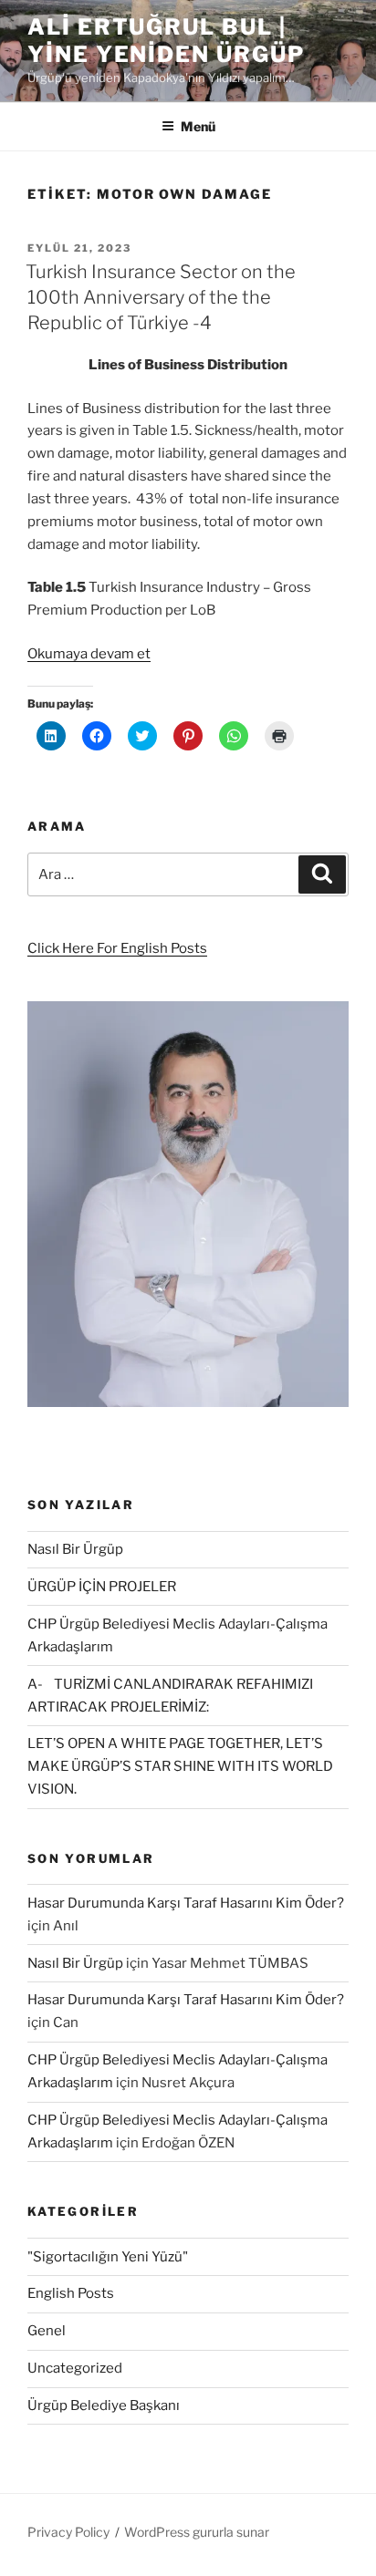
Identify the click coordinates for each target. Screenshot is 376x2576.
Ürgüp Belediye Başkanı (104, 2405)
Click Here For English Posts (117, 948)
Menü (198, 126)
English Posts (71, 2293)
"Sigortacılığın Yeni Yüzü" (108, 2257)
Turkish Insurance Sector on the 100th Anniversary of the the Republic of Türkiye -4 (161, 297)
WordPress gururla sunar (197, 2532)
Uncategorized (75, 2368)
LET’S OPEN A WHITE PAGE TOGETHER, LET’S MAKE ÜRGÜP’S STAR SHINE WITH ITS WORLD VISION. (180, 1766)
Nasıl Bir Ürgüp (75, 1549)
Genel (47, 2331)
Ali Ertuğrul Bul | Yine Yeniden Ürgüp (166, 41)
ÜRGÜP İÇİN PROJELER (102, 1587)
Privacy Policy (68, 2532)
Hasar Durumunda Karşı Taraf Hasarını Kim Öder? (186, 1903)
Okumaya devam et (89, 654)
